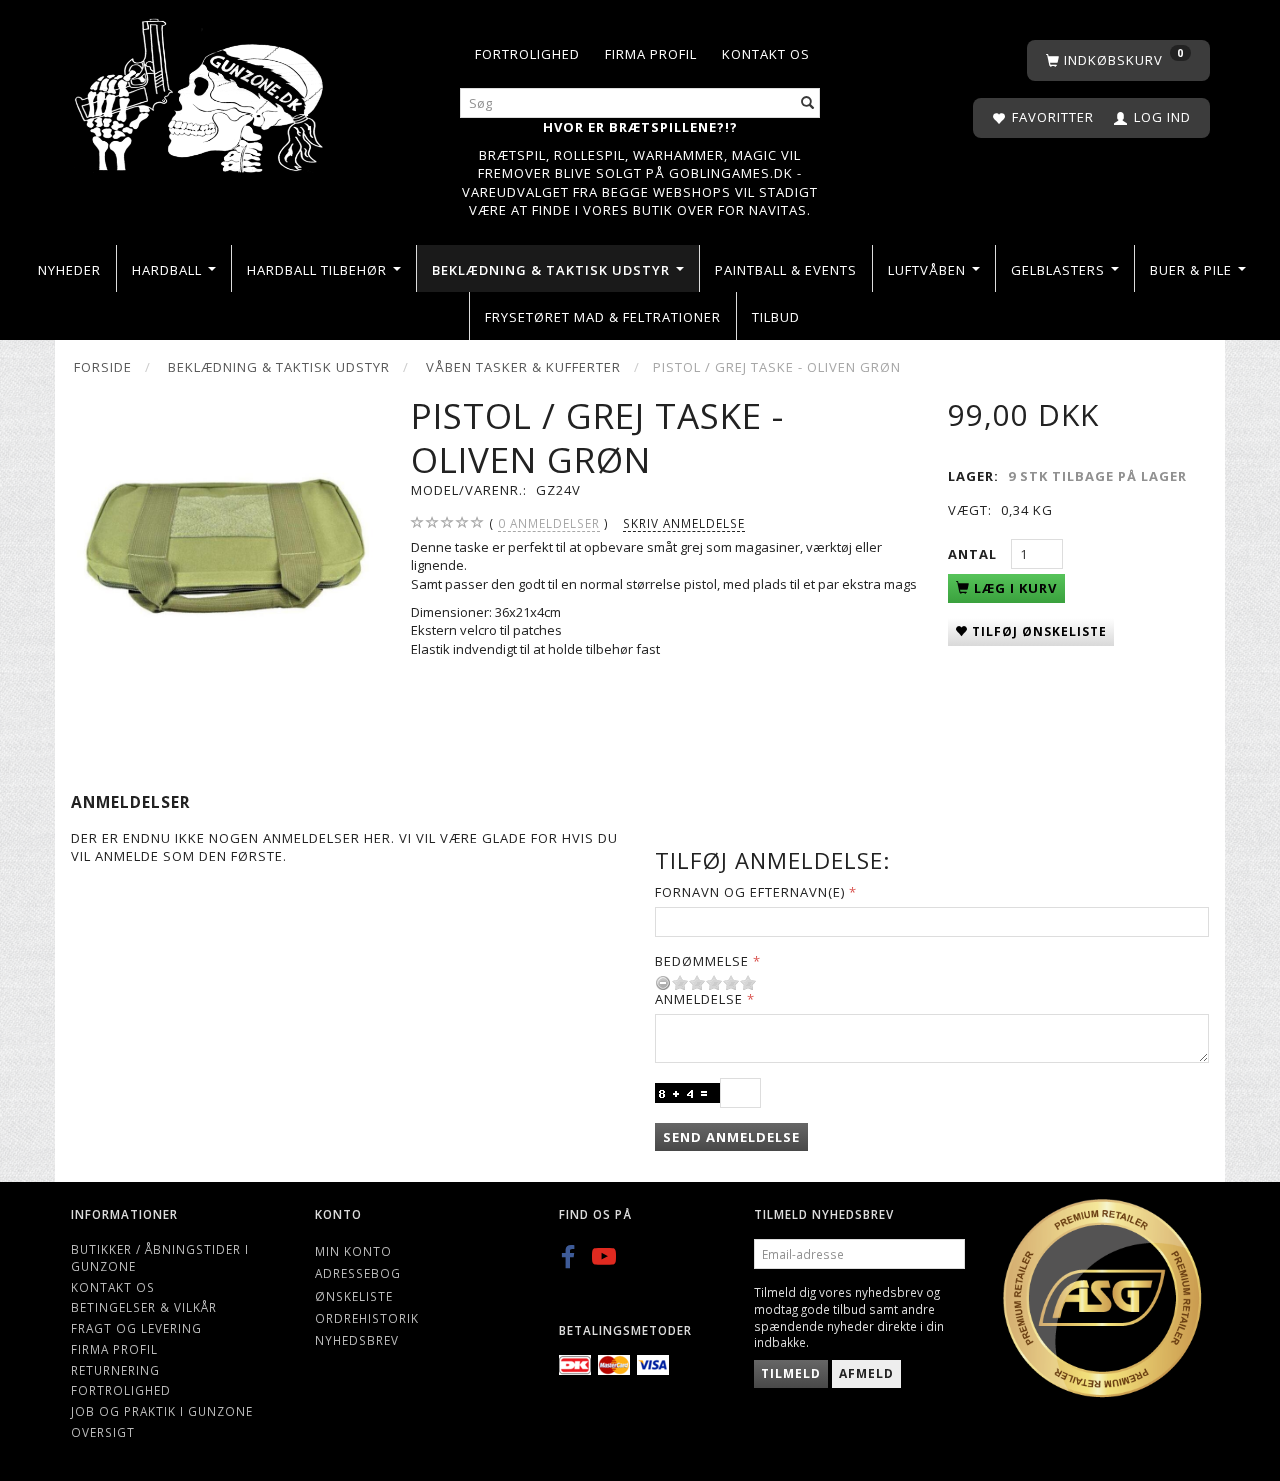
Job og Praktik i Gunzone (162, 1411)
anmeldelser (549, 523)
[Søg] (808, 103)
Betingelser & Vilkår (144, 1307)
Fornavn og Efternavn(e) (750, 892)
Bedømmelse (702, 961)
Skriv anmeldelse (684, 523)
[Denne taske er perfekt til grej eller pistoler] (225, 549)
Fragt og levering (136, 1328)
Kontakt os (766, 54)
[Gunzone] (201, 90)
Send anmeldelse (731, 1137)
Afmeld (866, 1373)
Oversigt (103, 1432)
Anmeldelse (699, 999)
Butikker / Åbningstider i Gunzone (160, 1257)
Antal (974, 554)
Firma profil (651, 54)
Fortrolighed (527, 54)
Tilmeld (791, 1373)
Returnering (115, 1370)
